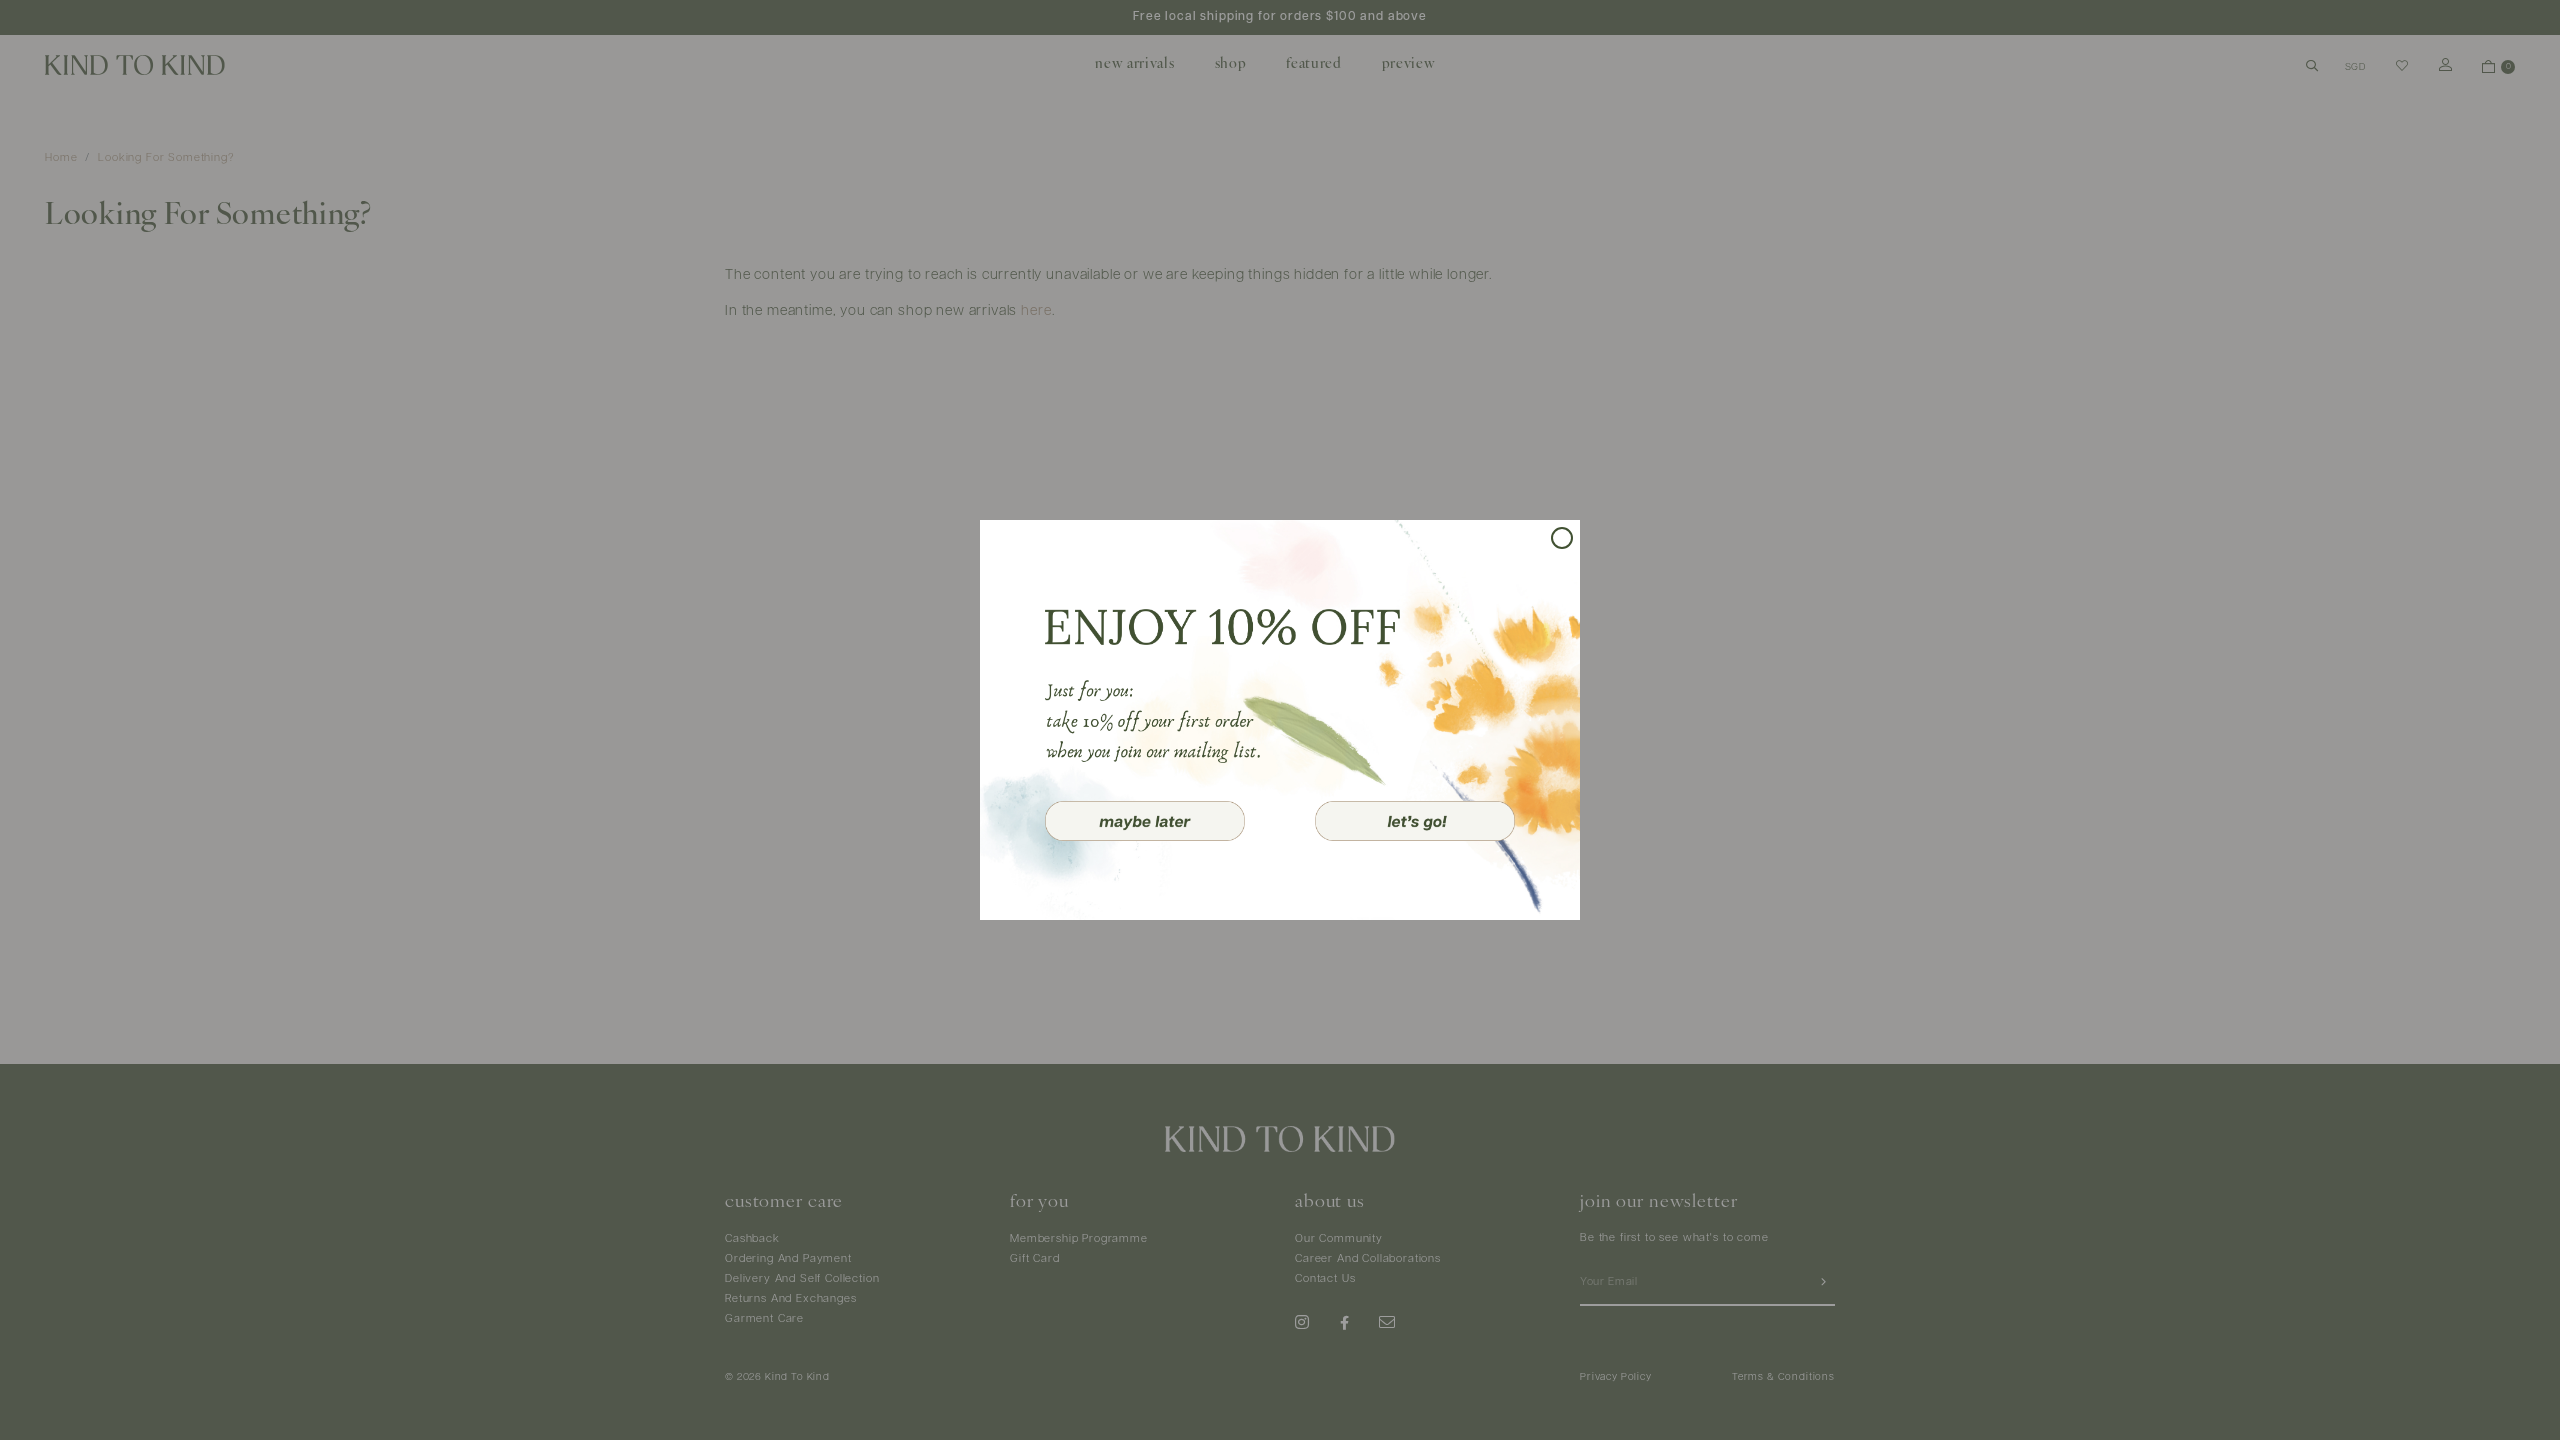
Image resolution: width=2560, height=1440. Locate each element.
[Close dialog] (1562, 538)
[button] (1145, 821)
